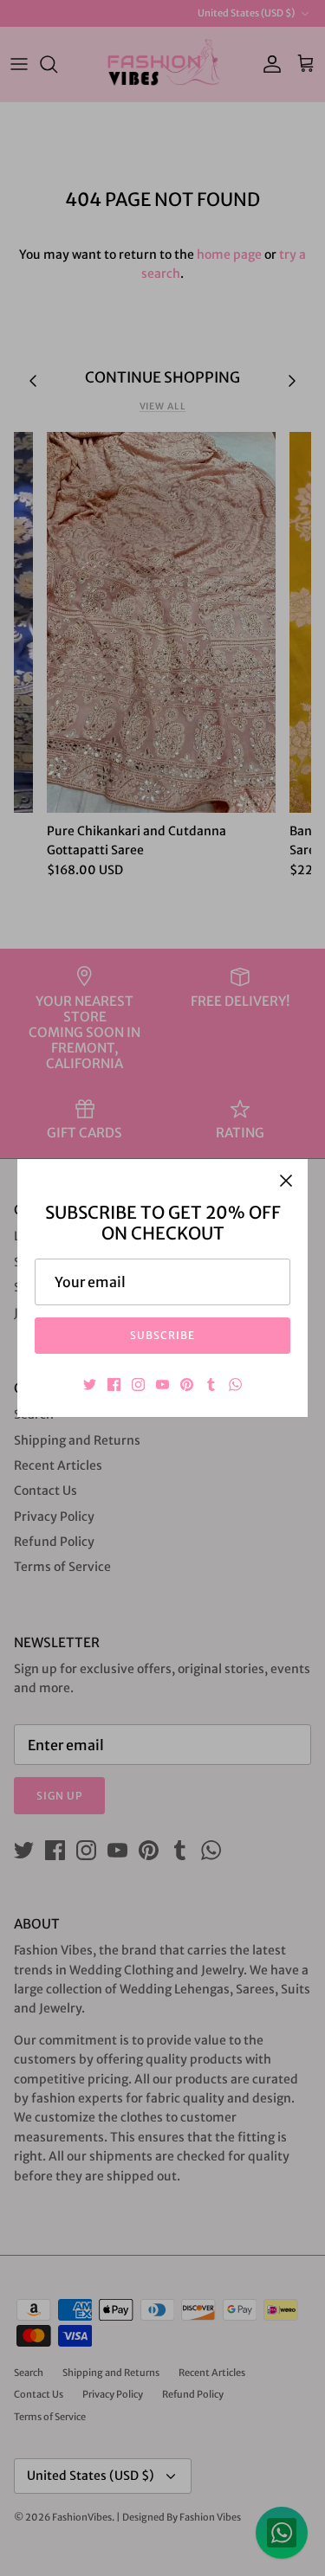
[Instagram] (138, 1385)
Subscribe (162, 1335)
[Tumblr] (211, 1385)
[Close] (286, 1181)
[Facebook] (114, 1385)
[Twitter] (90, 1385)
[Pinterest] (187, 1385)
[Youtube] (162, 1385)
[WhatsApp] (235, 1385)
